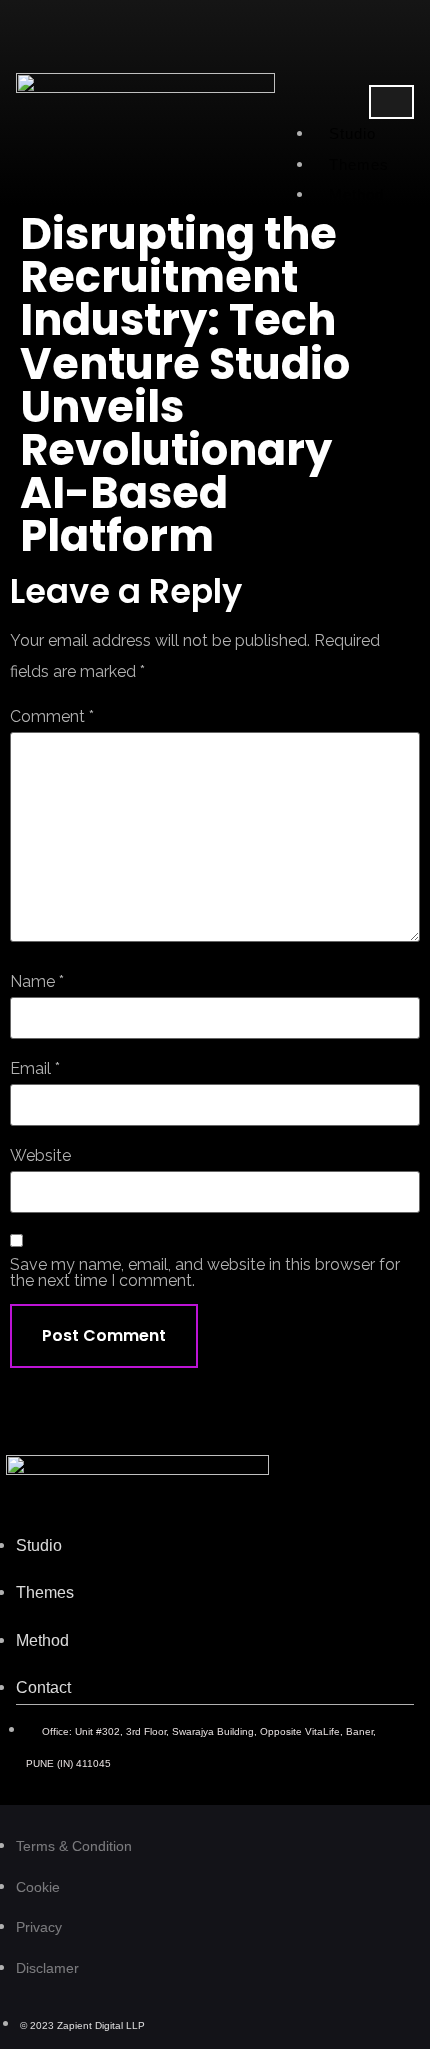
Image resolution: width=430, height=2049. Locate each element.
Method (357, 194)
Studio (353, 133)
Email (35, 1069)
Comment (52, 717)
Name (37, 982)
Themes (359, 164)
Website (40, 1156)
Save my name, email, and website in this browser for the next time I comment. (205, 1273)
